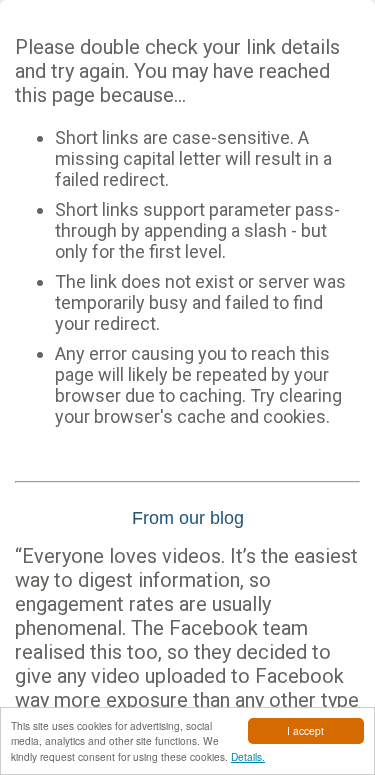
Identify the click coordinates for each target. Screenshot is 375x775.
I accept (305, 730)
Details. (248, 756)
